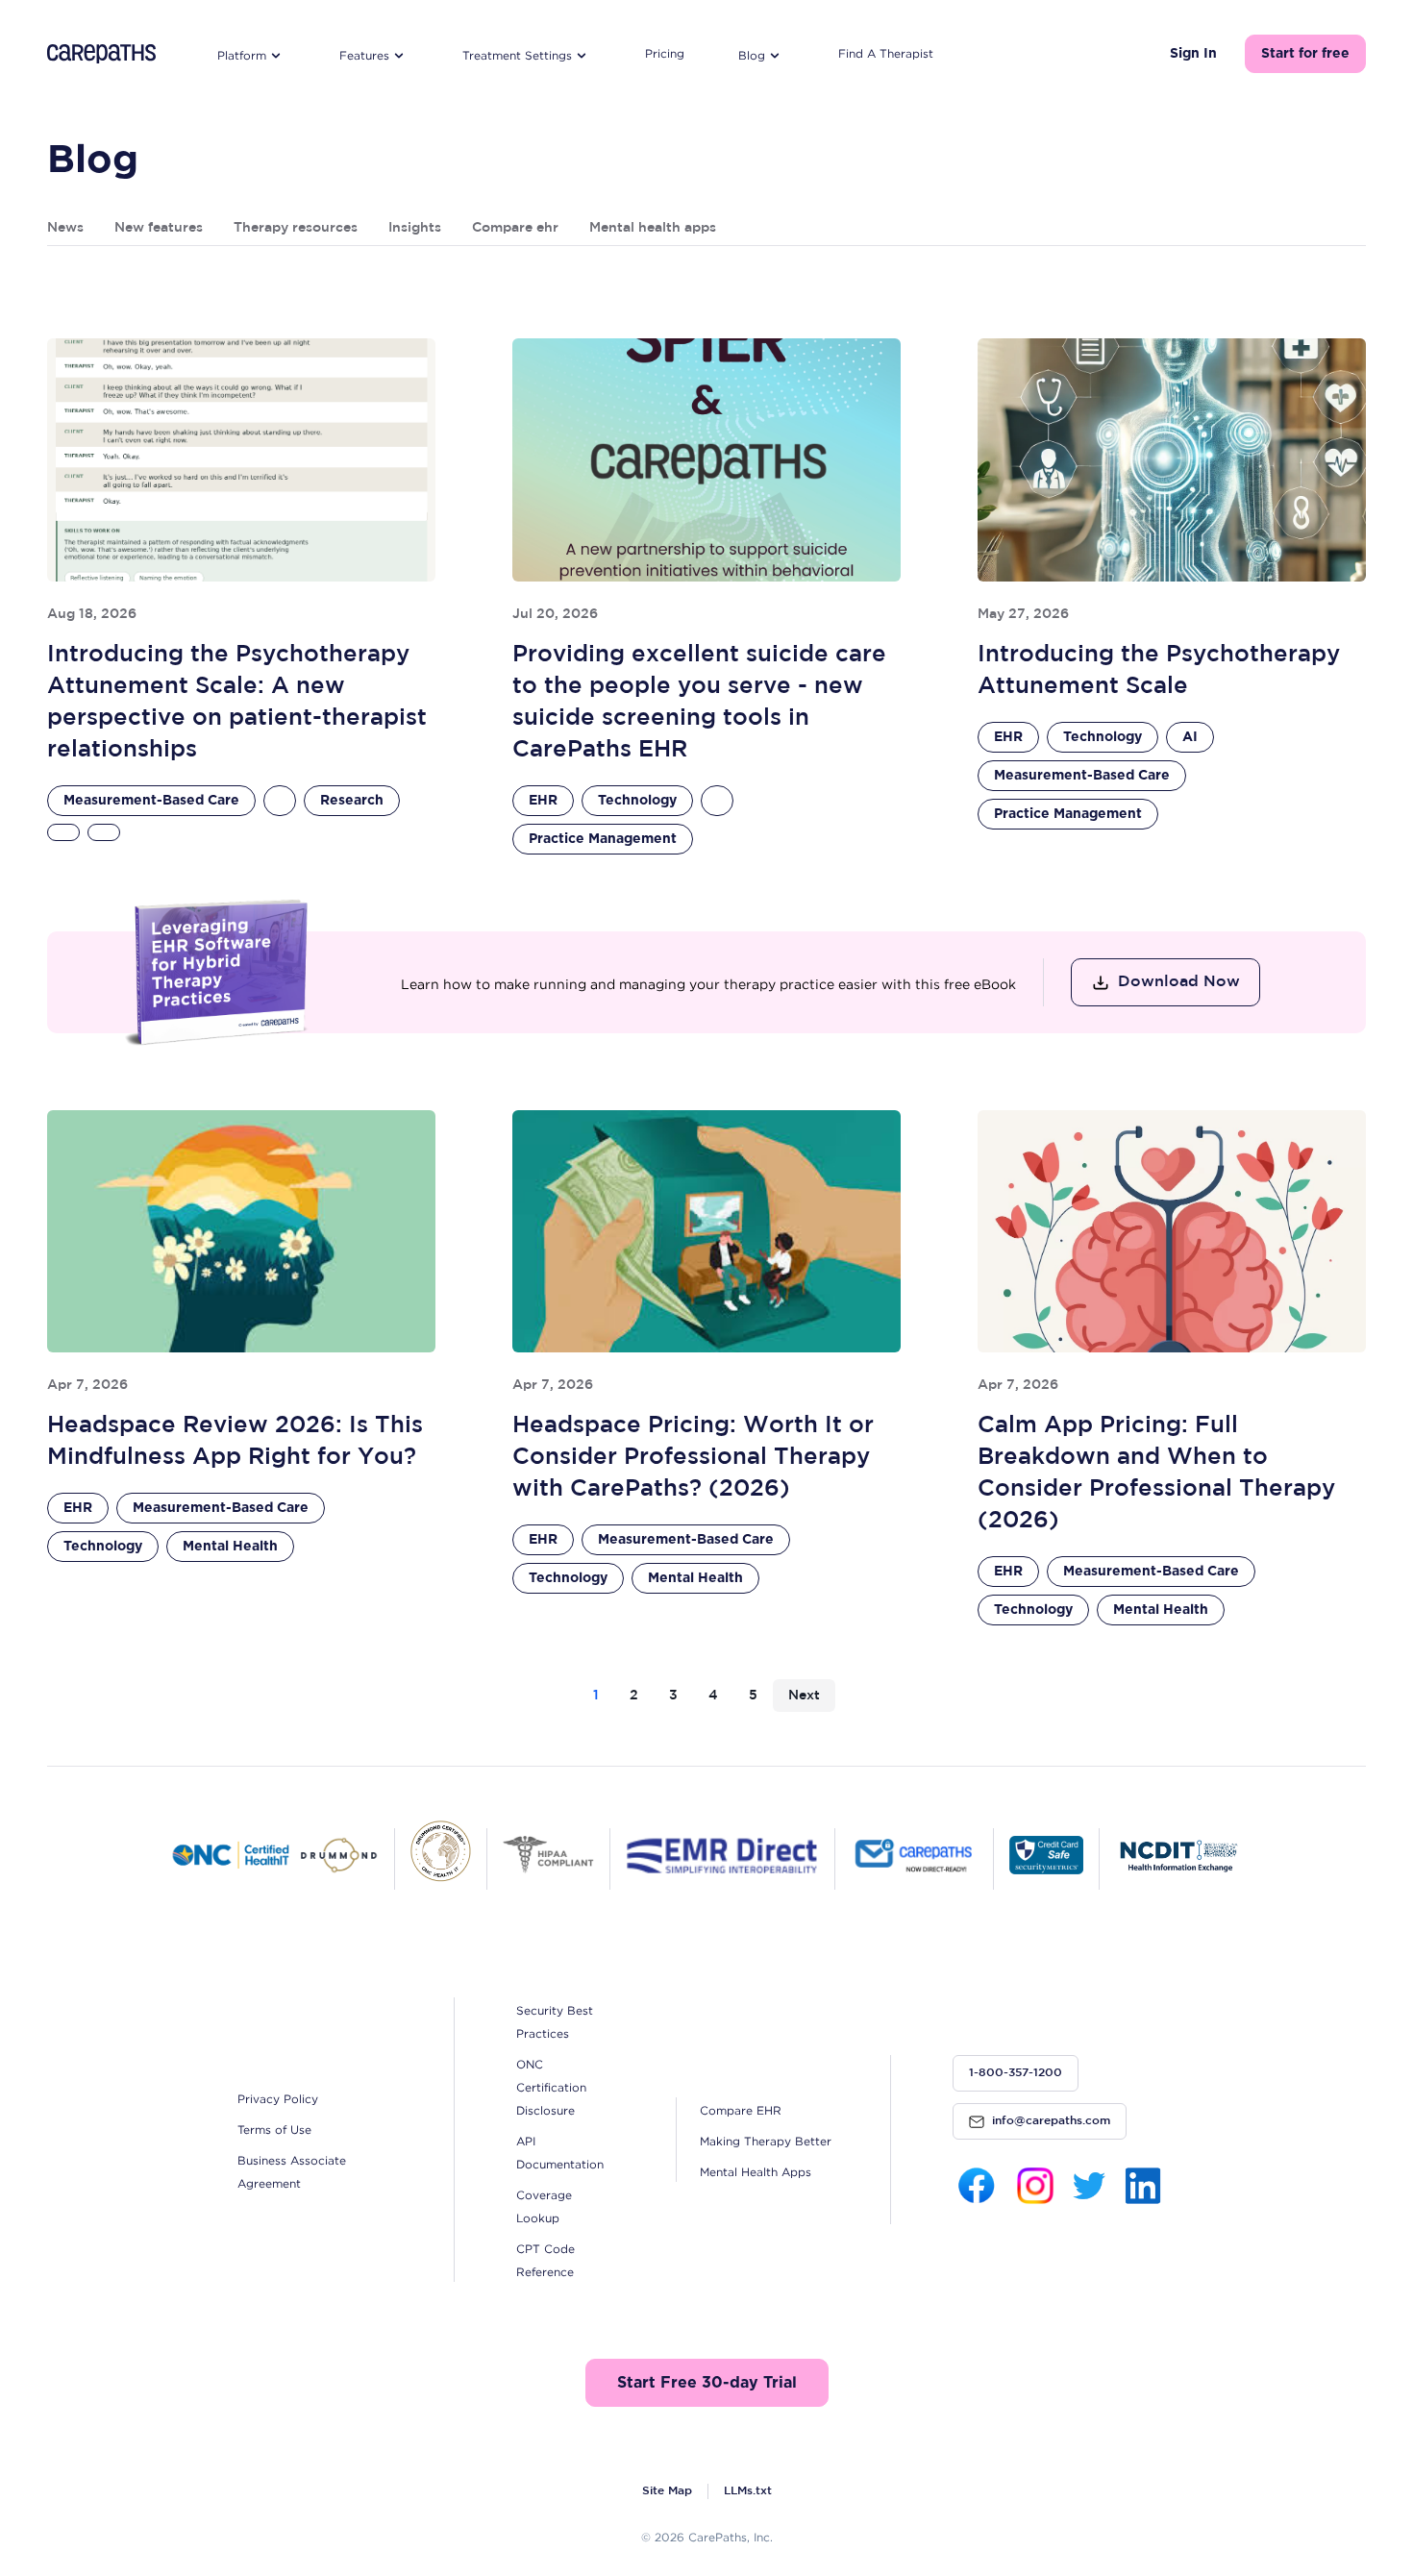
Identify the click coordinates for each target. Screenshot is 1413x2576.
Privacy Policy (278, 2099)
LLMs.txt (748, 2491)
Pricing (665, 53)
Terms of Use (274, 2130)
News (65, 228)
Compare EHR (741, 2110)
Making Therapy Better (766, 2141)
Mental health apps (653, 228)
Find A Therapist (886, 53)
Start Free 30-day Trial (707, 2383)
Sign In (1193, 54)
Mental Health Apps (756, 2172)
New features (159, 228)
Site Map (667, 2491)
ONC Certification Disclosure (551, 2087)
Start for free (1305, 54)
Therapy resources (296, 228)
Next (804, 1696)
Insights (415, 228)
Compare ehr (515, 228)
